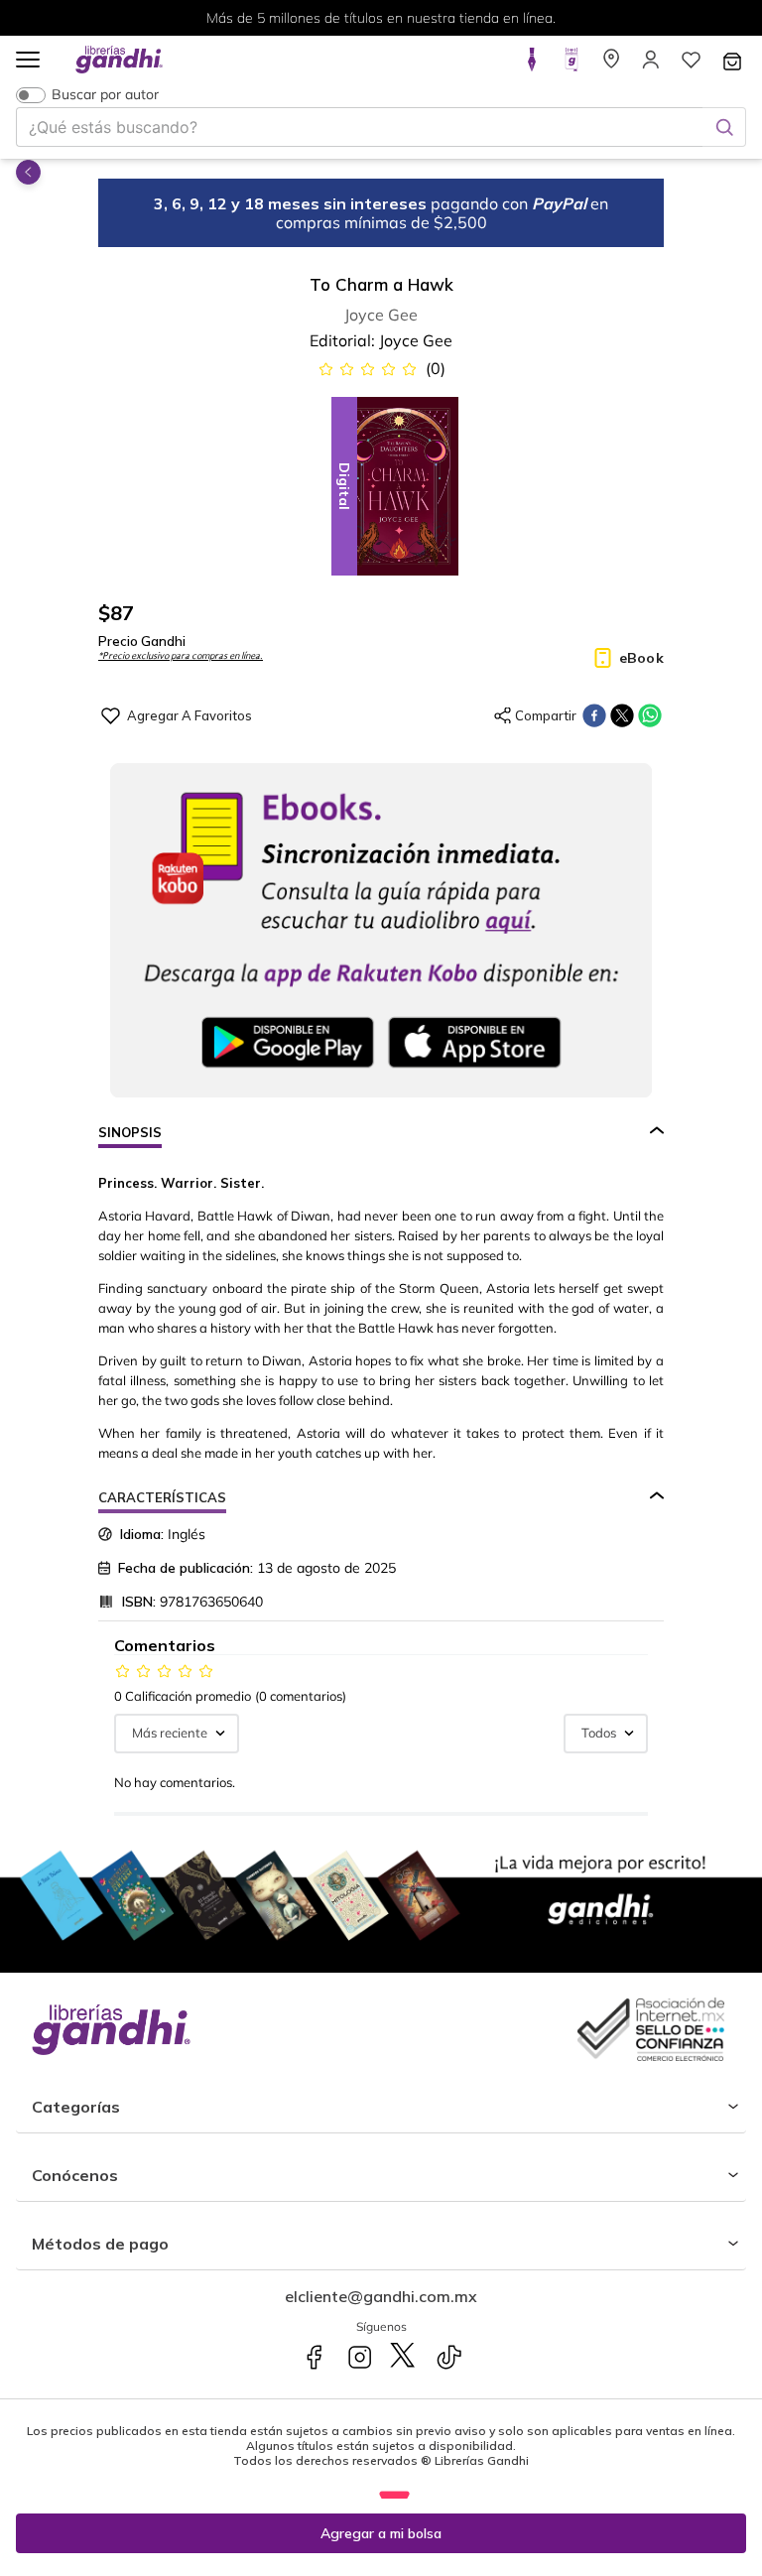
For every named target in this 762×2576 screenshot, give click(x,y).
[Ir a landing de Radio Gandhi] (571, 65)
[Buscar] (724, 127)
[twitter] (622, 715)
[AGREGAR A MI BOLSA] (381, 2533)
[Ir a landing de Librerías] (611, 65)
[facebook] (594, 715)
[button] (28, 61)
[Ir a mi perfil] (651, 65)
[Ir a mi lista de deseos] (691, 65)
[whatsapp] (650, 715)
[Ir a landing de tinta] (532, 65)
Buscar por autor (105, 95)
